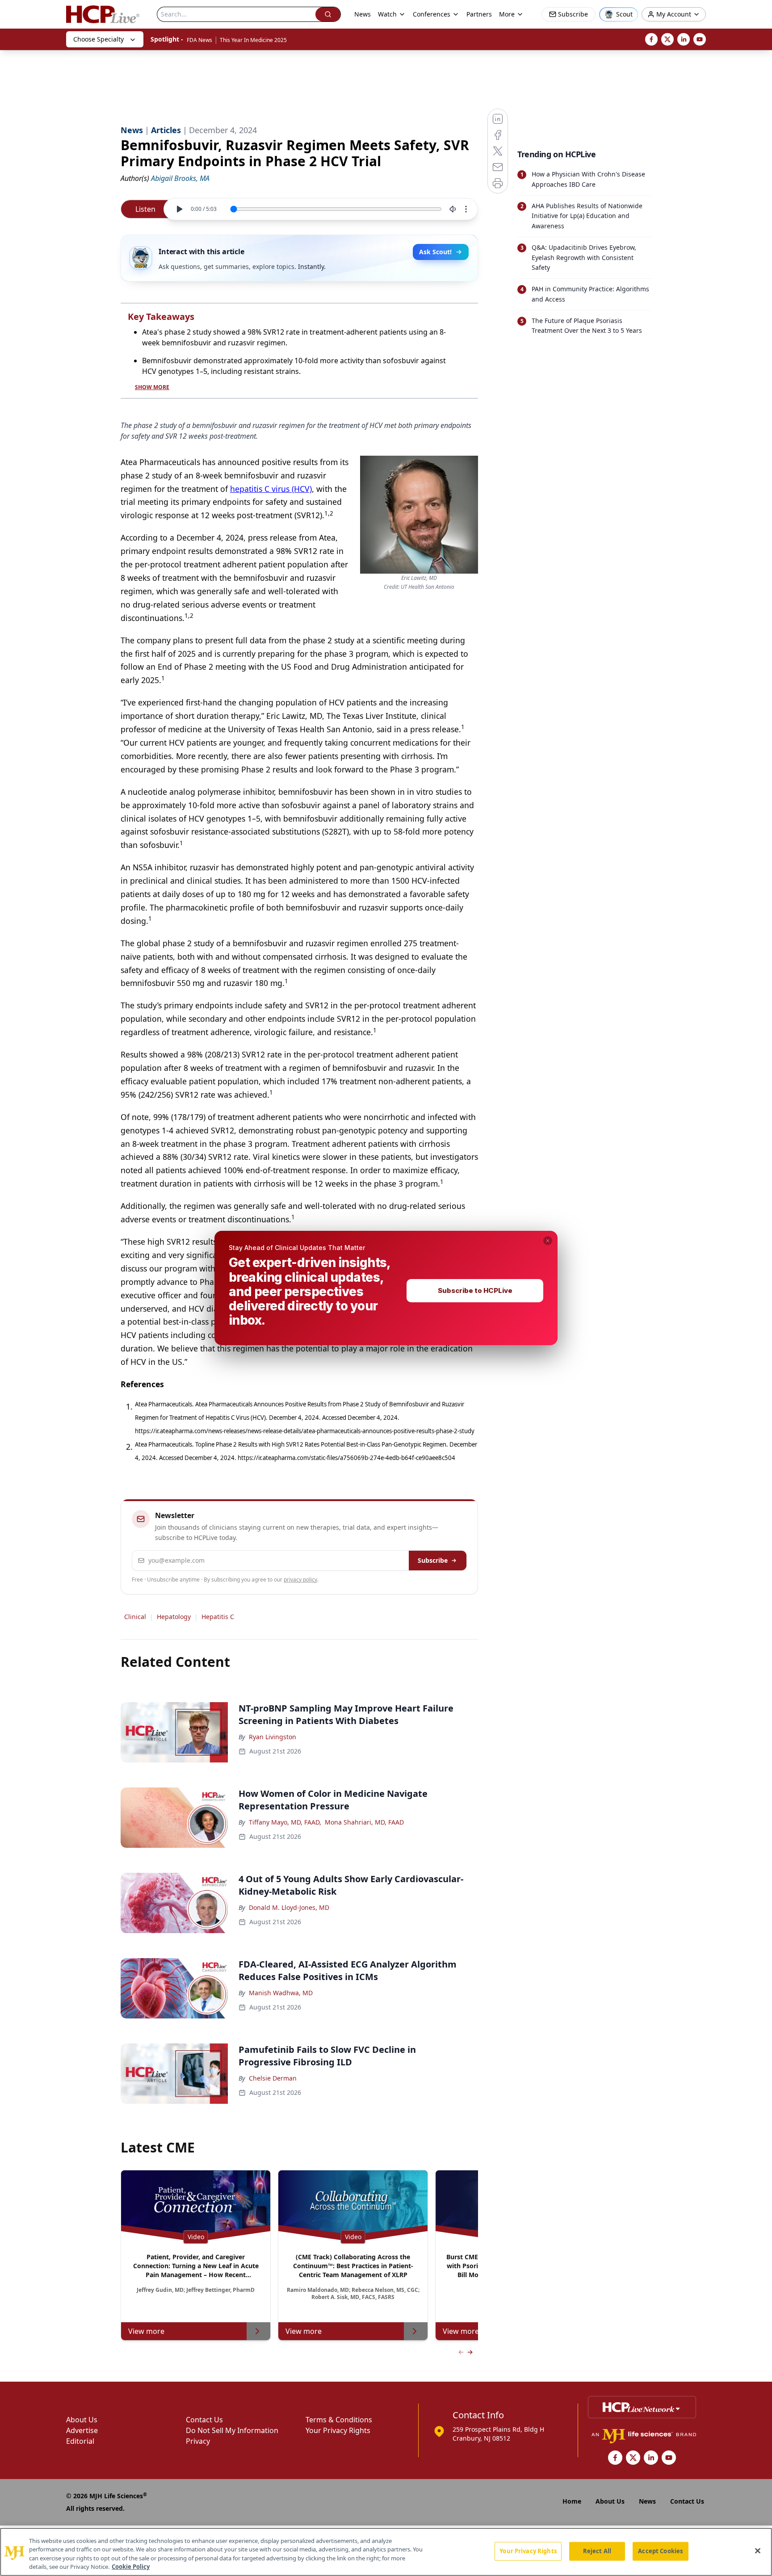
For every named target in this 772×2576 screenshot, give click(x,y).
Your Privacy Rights (528, 2551)
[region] (386, 2552)
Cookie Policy (131, 2567)
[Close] (758, 2551)
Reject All (597, 2551)
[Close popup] (548, 1241)
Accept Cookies (660, 2551)
